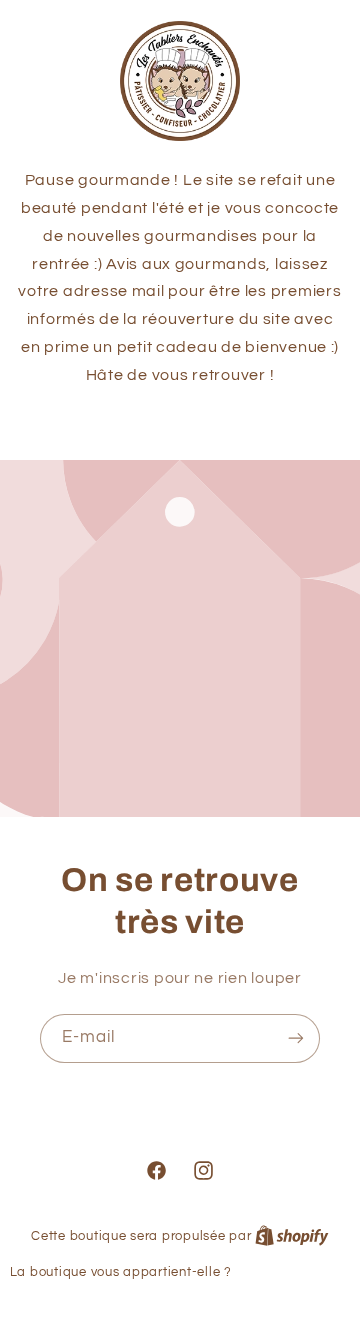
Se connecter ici (292, 1272)
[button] (179, 421)
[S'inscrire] (296, 1038)
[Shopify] (292, 1236)
